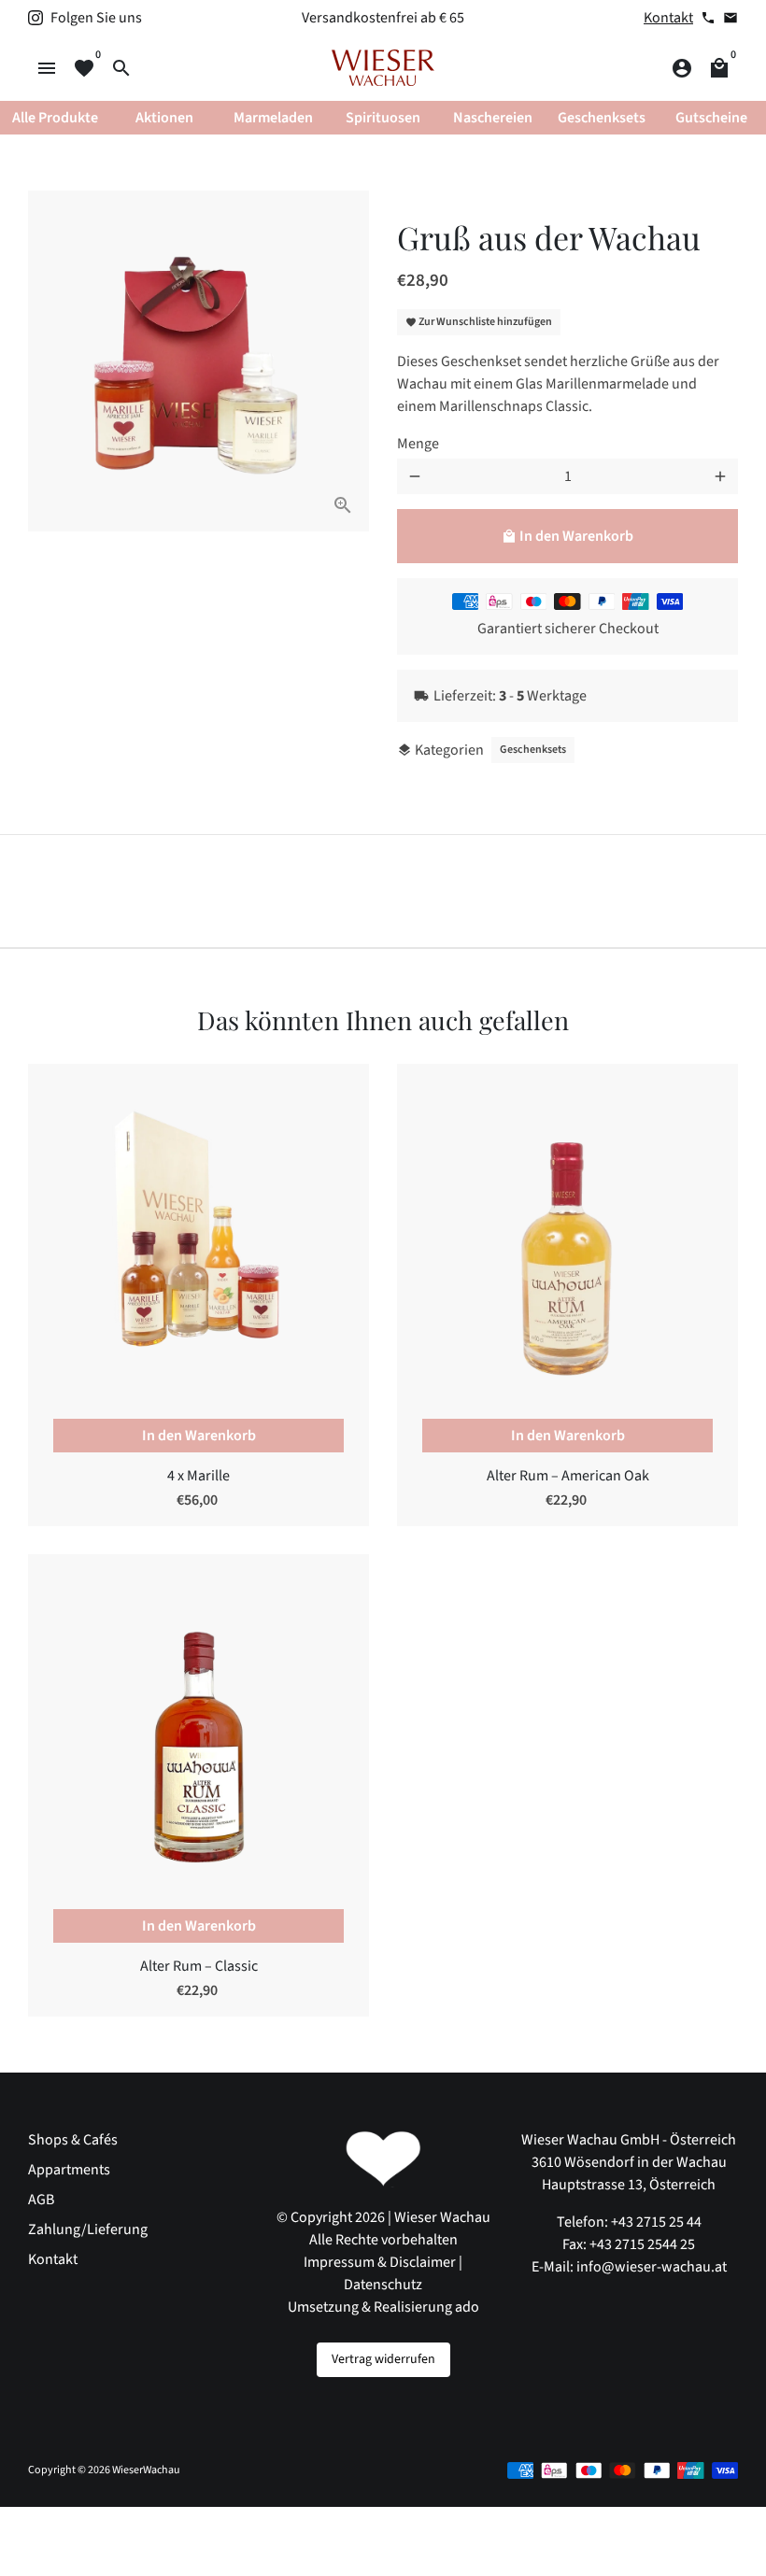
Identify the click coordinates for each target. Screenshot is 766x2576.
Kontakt (668, 18)
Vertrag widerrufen (383, 2359)
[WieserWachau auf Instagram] (35, 18)
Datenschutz (383, 2285)
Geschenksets (533, 750)
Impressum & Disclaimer (380, 2262)
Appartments (69, 2170)
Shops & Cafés (73, 2140)
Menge (418, 444)
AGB (41, 2200)
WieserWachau (146, 2470)
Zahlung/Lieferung (88, 2229)
